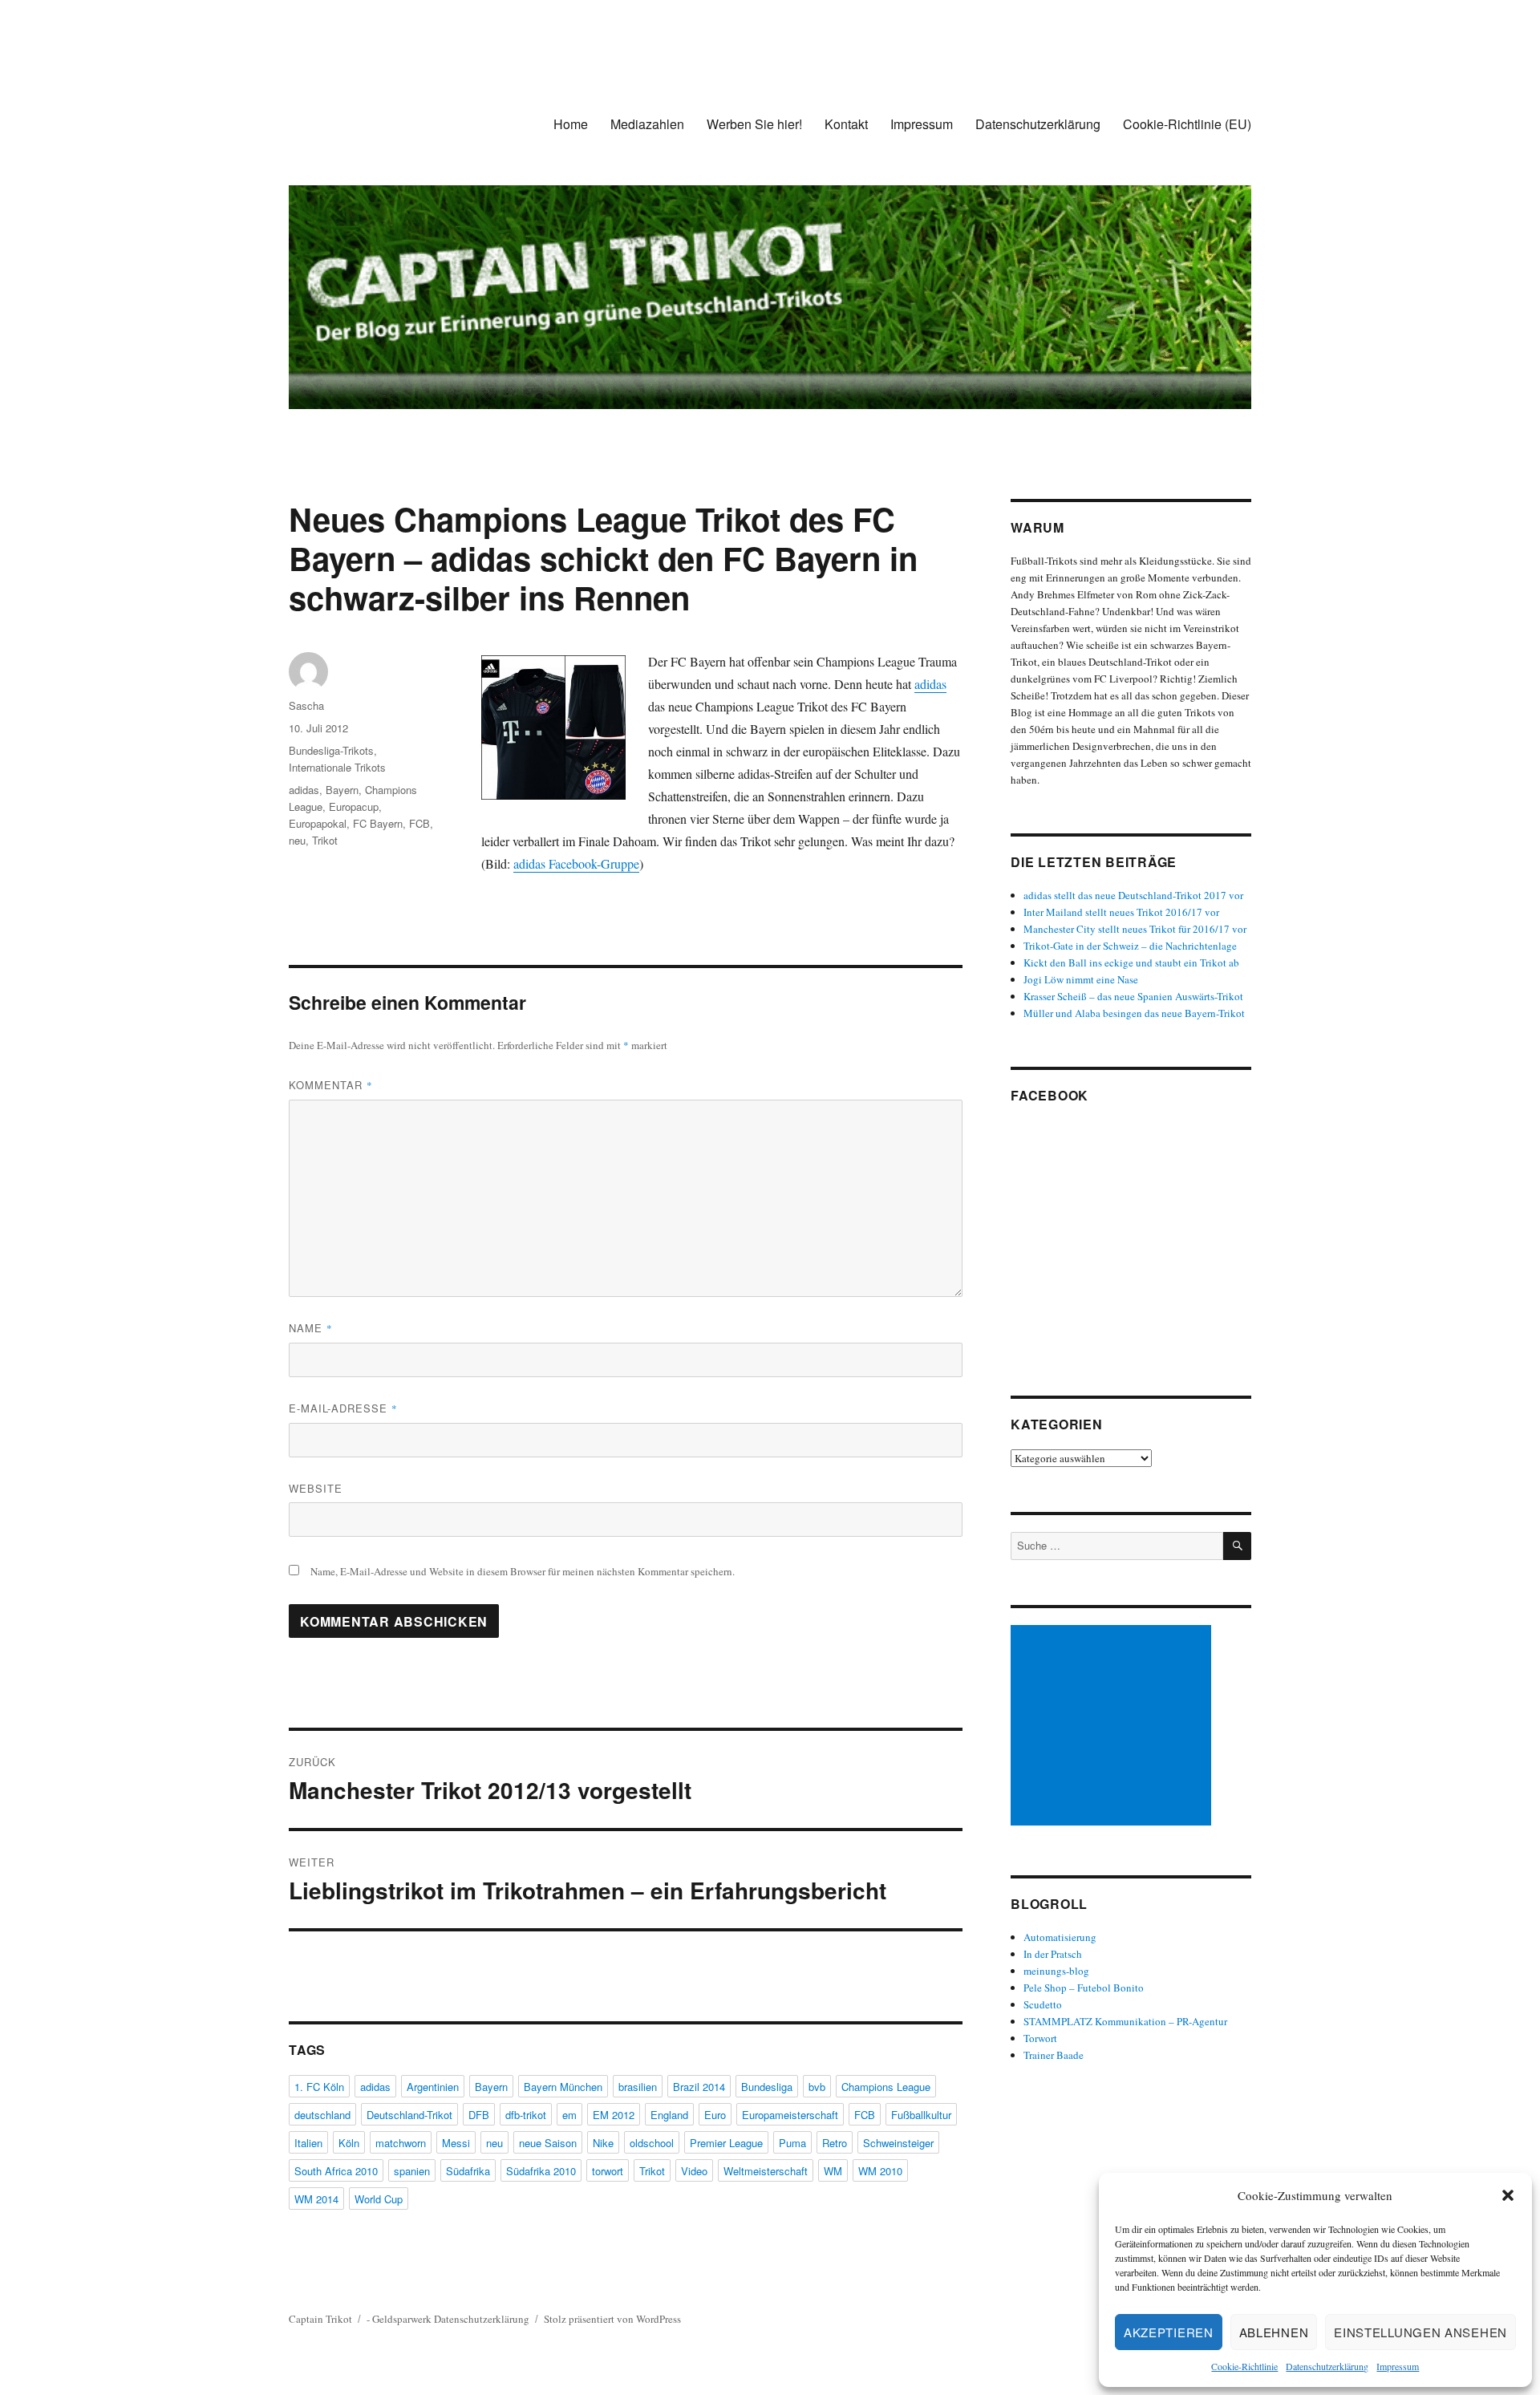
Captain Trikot (320, 2319)
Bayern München (563, 2087)
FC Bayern (378, 823)
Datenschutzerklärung (1327, 2366)
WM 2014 (316, 2199)
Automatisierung (1060, 1937)
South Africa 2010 (336, 2171)
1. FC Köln (319, 2087)
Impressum (1398, 2366)
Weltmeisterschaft (766, 2171)
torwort (608, 2171)
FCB (419, 823)
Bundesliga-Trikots (331, 750)
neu (297, 840)
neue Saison (548, 2143)
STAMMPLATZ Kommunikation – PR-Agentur (1125, 2021)
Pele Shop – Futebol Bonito (1084, 1988)
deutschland (322, 2115)
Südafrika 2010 (541, 2171)
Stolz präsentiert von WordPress (612, 2319)
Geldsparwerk (402, 2319)
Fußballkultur (921, 2115)
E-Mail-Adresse (343, 1408)
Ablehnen (1274, 2332)
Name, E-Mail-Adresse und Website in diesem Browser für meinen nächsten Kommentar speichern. (523, 1571)
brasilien (638, 2087)
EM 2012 (614, 2115)
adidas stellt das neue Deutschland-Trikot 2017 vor (1133, 895)
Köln (349, 2143)
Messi (456, 2143)
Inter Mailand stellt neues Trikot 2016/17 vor (1121, 912)
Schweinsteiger (898, 2143)
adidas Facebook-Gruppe (576, 863)
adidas (930, 684)
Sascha (306, 705)
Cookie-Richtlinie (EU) (1187, 124)
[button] (1508, 2195)
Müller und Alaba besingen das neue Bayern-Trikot (1134, 1013)
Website (316, 1488)
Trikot (325, 840)
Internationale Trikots (337, 767)
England (669, 2115)
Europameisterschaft (790, 2115)
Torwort (1040, 2038)
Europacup (354, 806)
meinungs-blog (1056, 1971)
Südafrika (468, 2171)
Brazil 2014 (699, 2087)
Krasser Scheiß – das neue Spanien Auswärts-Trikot (1133, 996)
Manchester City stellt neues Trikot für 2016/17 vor (1135, 929)
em (569, 2115)
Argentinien (433, 2087)
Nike (603, 2143)
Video (694, 2171)
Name (311, 1328)
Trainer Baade (1054, 2055)
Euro (715, 2115)
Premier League (726, 2143)
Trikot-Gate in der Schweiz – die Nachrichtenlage (1130, 946)
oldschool (652, 2143)
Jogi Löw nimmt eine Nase (1081, 979)
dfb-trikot (526, 2115)
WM (833, 2171)
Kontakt (846, 124)
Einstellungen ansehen (1420, 2332)
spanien (412, 2171)
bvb (817, 2087)
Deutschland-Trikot (409, 2115)
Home (571, 124)
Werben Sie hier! (754, 124)
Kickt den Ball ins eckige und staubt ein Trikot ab (1131, 962)
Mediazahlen (647, 124)
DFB (479, 2115)
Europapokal (318, 823)
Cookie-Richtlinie (1244, 2366)
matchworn (401, 2143)
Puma (792, 2143)
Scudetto (1043, 2004)
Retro (835, 2143)
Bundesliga (767, 2087)
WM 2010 (880, 2171)
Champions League (886, 2087)
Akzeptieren (1169, 2332)
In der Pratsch (1053, 1954)
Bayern (342, 790)
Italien (308, 2143)
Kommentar (331, 1085)
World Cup (379, 2199)
